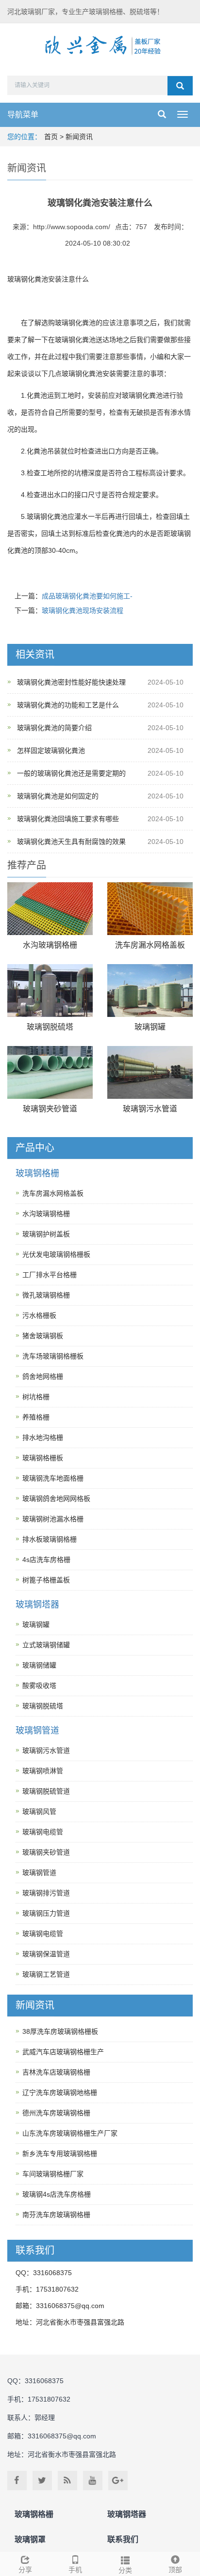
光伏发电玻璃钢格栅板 (56, 1254)
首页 (51, 137)
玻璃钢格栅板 (43, 1458)
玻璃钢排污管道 (46, 1893)
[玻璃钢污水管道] (150, 1072)
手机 (75, 2570)
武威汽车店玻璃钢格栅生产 (63, 2052)
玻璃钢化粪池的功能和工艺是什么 (68, 705)
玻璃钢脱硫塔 (50, 1027)
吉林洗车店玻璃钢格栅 (56, 2072)
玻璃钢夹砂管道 (50, 1109)
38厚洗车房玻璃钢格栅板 (60, 2031)
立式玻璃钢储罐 (46, 1645)
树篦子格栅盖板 (46, 1580)
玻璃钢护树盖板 (46, 1234)
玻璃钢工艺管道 (46, 1974)
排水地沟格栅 (43, 1437)
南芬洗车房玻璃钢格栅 (56, 2215)
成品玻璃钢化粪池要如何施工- (87, 596)
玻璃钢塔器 (37, 1605)
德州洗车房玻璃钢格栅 (56, 2113)
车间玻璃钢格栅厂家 (53, 2174)
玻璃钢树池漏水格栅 (53, 1519)
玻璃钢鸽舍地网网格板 (56, 1499)
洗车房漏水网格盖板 (150, 945)
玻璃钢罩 (30, 2539)
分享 (25, 2570)
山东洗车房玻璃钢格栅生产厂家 (70, 2133)
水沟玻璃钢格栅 (50, 945)
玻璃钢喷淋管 (43, 1771)
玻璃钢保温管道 (46, 1954)
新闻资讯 (79, 137)
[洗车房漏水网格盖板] (150, 909)
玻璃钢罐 (150, 1027)
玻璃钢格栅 (37, 1173)
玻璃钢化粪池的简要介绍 (54, 728)
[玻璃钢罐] (150, 991)
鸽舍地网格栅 (43, 1376)
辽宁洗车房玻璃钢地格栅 (60, 2092)
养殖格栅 (36, 1417)
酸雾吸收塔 (39, 1686)
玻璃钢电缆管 (43, 1832)
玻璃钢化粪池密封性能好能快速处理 (71, 682)
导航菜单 (23, 115)
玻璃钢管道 (37, 1731)
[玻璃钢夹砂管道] (50, 1072)
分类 (125, 2570)
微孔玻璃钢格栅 (46, 1295)
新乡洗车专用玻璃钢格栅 (60, 2154)
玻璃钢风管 (39, 1811)
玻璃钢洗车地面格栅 (53, 1478)
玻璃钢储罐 (39, 1665)
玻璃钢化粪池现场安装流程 (83, 610)
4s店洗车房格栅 (46, 1560)
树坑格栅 (36, 1397)
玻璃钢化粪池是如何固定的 (58, 796)
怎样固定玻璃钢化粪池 (51, 750)
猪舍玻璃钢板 (43, 1336)
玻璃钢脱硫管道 (46, 1791)
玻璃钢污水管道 (150, 1109)
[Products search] (180, 86)
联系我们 (123, 2539)
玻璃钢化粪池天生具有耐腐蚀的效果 (71, 842)
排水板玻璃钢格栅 (50, 1539)
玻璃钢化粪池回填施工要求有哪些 (68, 819)
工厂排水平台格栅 (50, 1275)
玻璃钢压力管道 (46, 1913)
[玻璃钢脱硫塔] (50, 991)
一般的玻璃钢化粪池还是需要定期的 (71, 773)
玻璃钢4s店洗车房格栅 (57, 2194)
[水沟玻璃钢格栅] (50, 909)
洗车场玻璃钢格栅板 (53, 1356)
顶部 (175, 2570)
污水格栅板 (39, 1315)
